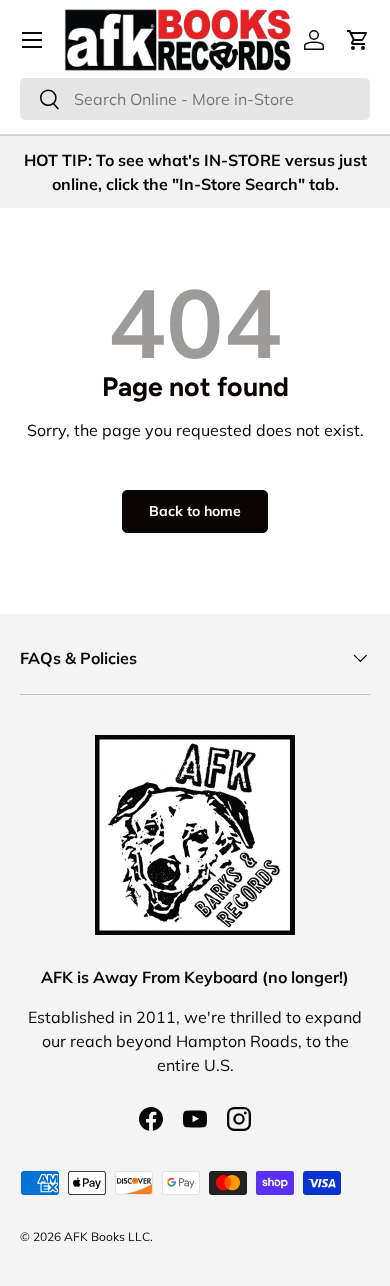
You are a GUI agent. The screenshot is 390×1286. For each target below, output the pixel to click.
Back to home (195, 511)
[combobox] (195, 99)
